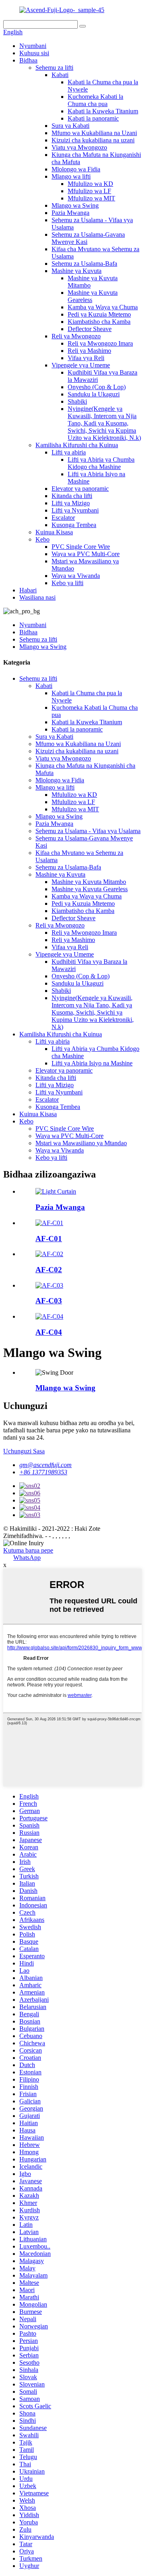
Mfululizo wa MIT (91, 198)
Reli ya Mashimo (89, 351)
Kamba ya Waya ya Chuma (103, 307)
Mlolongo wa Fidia (76, 169)
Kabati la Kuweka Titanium (103, 111)
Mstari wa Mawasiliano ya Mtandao (81, 1143)
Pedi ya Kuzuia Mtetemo (99, 314)
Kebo (42, 539)
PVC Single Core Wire (81, 547)
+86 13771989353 (43, 1472)
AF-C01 (49, 1239)
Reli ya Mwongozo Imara (100, 343)
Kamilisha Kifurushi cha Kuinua (77, 445)
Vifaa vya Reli (86, 358)
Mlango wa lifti (71, 176)
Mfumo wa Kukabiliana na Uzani (94, 133)
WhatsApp (27, 1558)
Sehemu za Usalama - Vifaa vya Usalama (88, 831)
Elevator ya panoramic (80, 489)
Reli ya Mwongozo (76, 336)
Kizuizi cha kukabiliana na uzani (93, 140)
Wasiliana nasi (37, 597)
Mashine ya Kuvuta (77, 271)
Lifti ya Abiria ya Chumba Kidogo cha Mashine (101, 463)
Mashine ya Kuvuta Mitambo (89, 882)
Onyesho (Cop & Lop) (97, 387)
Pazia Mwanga (70, 213)
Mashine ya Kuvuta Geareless (90, 889)
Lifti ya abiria (69, 452)
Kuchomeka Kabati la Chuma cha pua (95, 100)
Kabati (60, 75)
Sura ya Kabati (70, 126)
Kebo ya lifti (67, 583)
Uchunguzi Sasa (24, 1451)
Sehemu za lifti (54, 68)
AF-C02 (49, 1270)
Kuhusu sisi (34, 53)
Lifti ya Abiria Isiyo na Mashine (92, 1063)
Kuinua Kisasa (54, 532)
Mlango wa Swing (75, 205)
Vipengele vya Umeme (81, 365)
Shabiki (77, 401)
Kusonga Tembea (74, 525)
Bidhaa (28, 60)
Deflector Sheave (90, 329)
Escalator (63, 518)
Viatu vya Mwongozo (79, 147)
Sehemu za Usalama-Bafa (84, 264)
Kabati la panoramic (93, 118)
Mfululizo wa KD (90, 184)
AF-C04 (49, 1332)
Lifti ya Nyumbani (75, 510)
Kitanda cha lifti (72, 496)
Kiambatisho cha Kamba (99, 322)
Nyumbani (33, 46)
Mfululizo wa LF (89, 191)
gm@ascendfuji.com (46, 1465)
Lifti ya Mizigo (71, 503)
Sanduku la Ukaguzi (94, 394)
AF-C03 (49, 1301)
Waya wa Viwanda (76, 576)
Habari (28, 590)
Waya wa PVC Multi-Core (86, 554)
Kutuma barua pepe (28, 1550)
